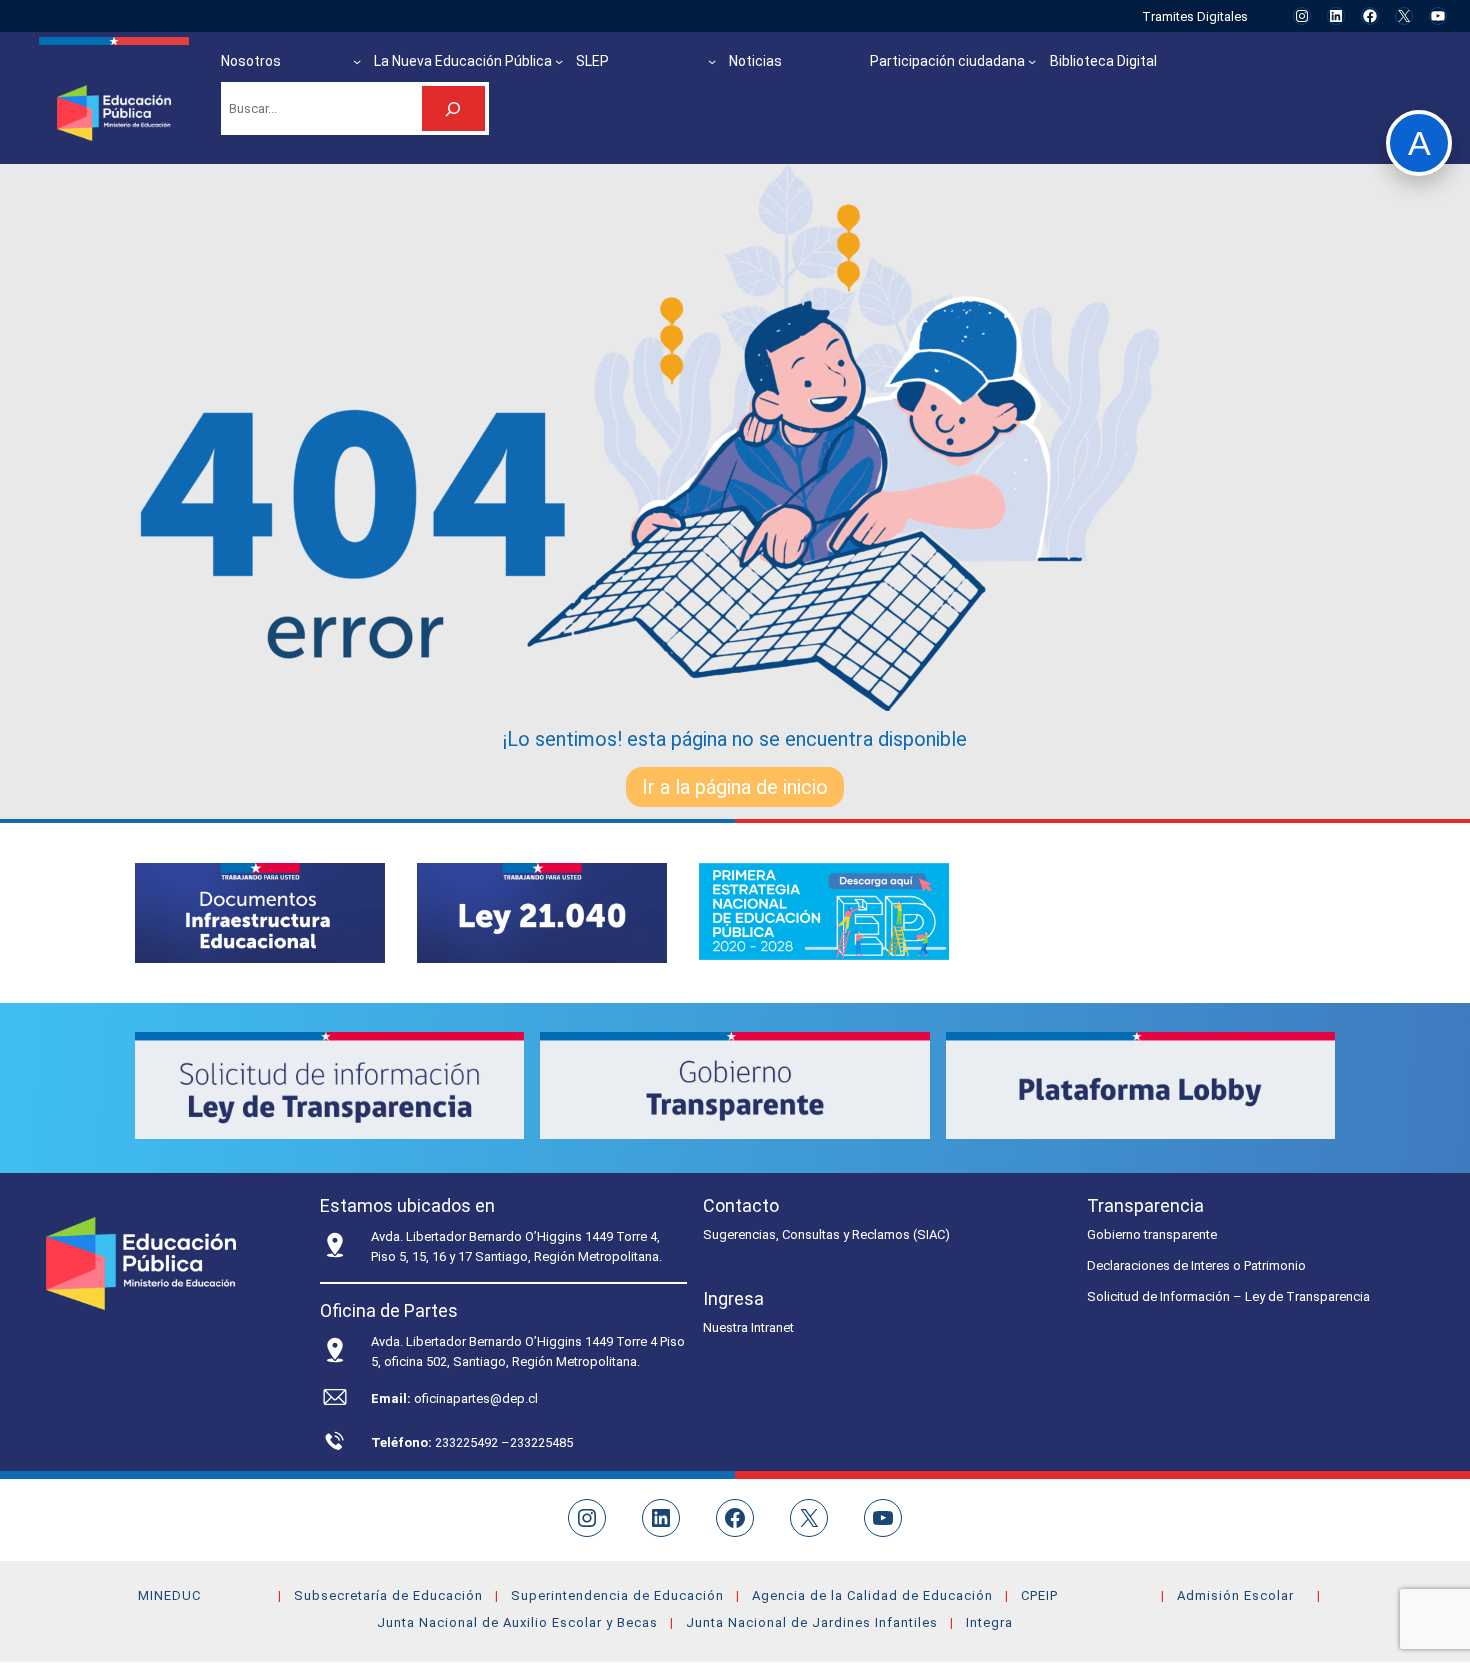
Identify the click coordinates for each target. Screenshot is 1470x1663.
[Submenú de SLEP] (712, 61)
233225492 (468, 1442)
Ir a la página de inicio (735, 787)
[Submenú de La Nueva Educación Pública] (559, 61)
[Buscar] (453, 108)
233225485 (541, 1442)
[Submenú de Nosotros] (357, 61)
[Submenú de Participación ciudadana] (1032, 61)
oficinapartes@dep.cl (476, 1398)
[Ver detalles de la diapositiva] (260, 912)
